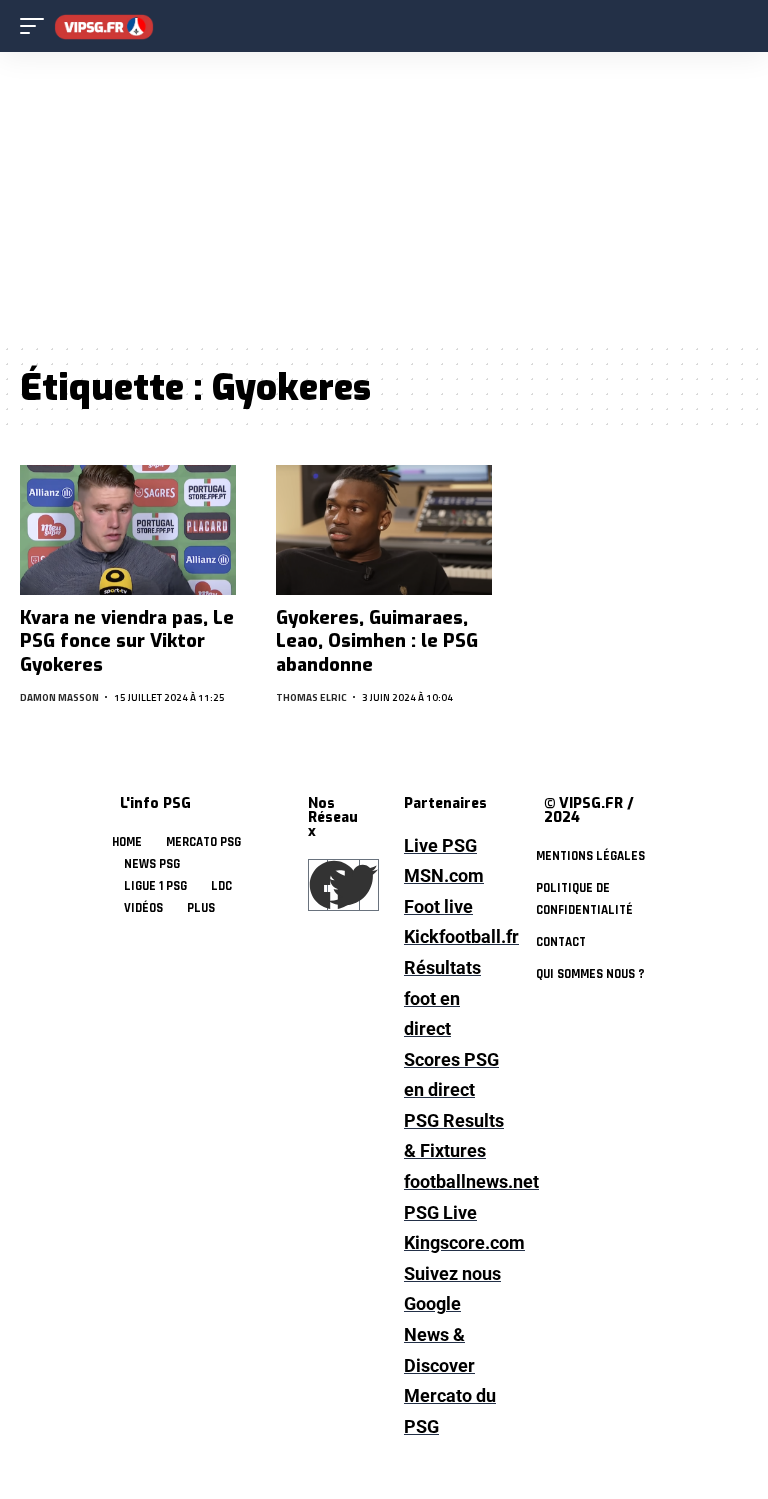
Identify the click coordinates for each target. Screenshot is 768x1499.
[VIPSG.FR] (104, 26)
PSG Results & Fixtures (454, 1136)
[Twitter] (353, 885)
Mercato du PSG (450, 1411)
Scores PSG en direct (451, 1075)
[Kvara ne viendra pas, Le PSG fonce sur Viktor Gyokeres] (128, 530)
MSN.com (444, 875)
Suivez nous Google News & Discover (452, 1319)
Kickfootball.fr (454, 936)
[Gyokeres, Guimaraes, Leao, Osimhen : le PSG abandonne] (384, 530)
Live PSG (440, 845)
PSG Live (440, 1212)
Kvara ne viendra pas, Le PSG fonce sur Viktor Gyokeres (127, 641)
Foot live (438, 906)
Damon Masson (59, 697)
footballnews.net (454, 1181)
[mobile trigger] (37, 26)
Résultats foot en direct (442, 998)
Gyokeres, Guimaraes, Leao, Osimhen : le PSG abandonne (377, 641)
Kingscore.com (454, 1242)
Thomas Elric (311, 697)
